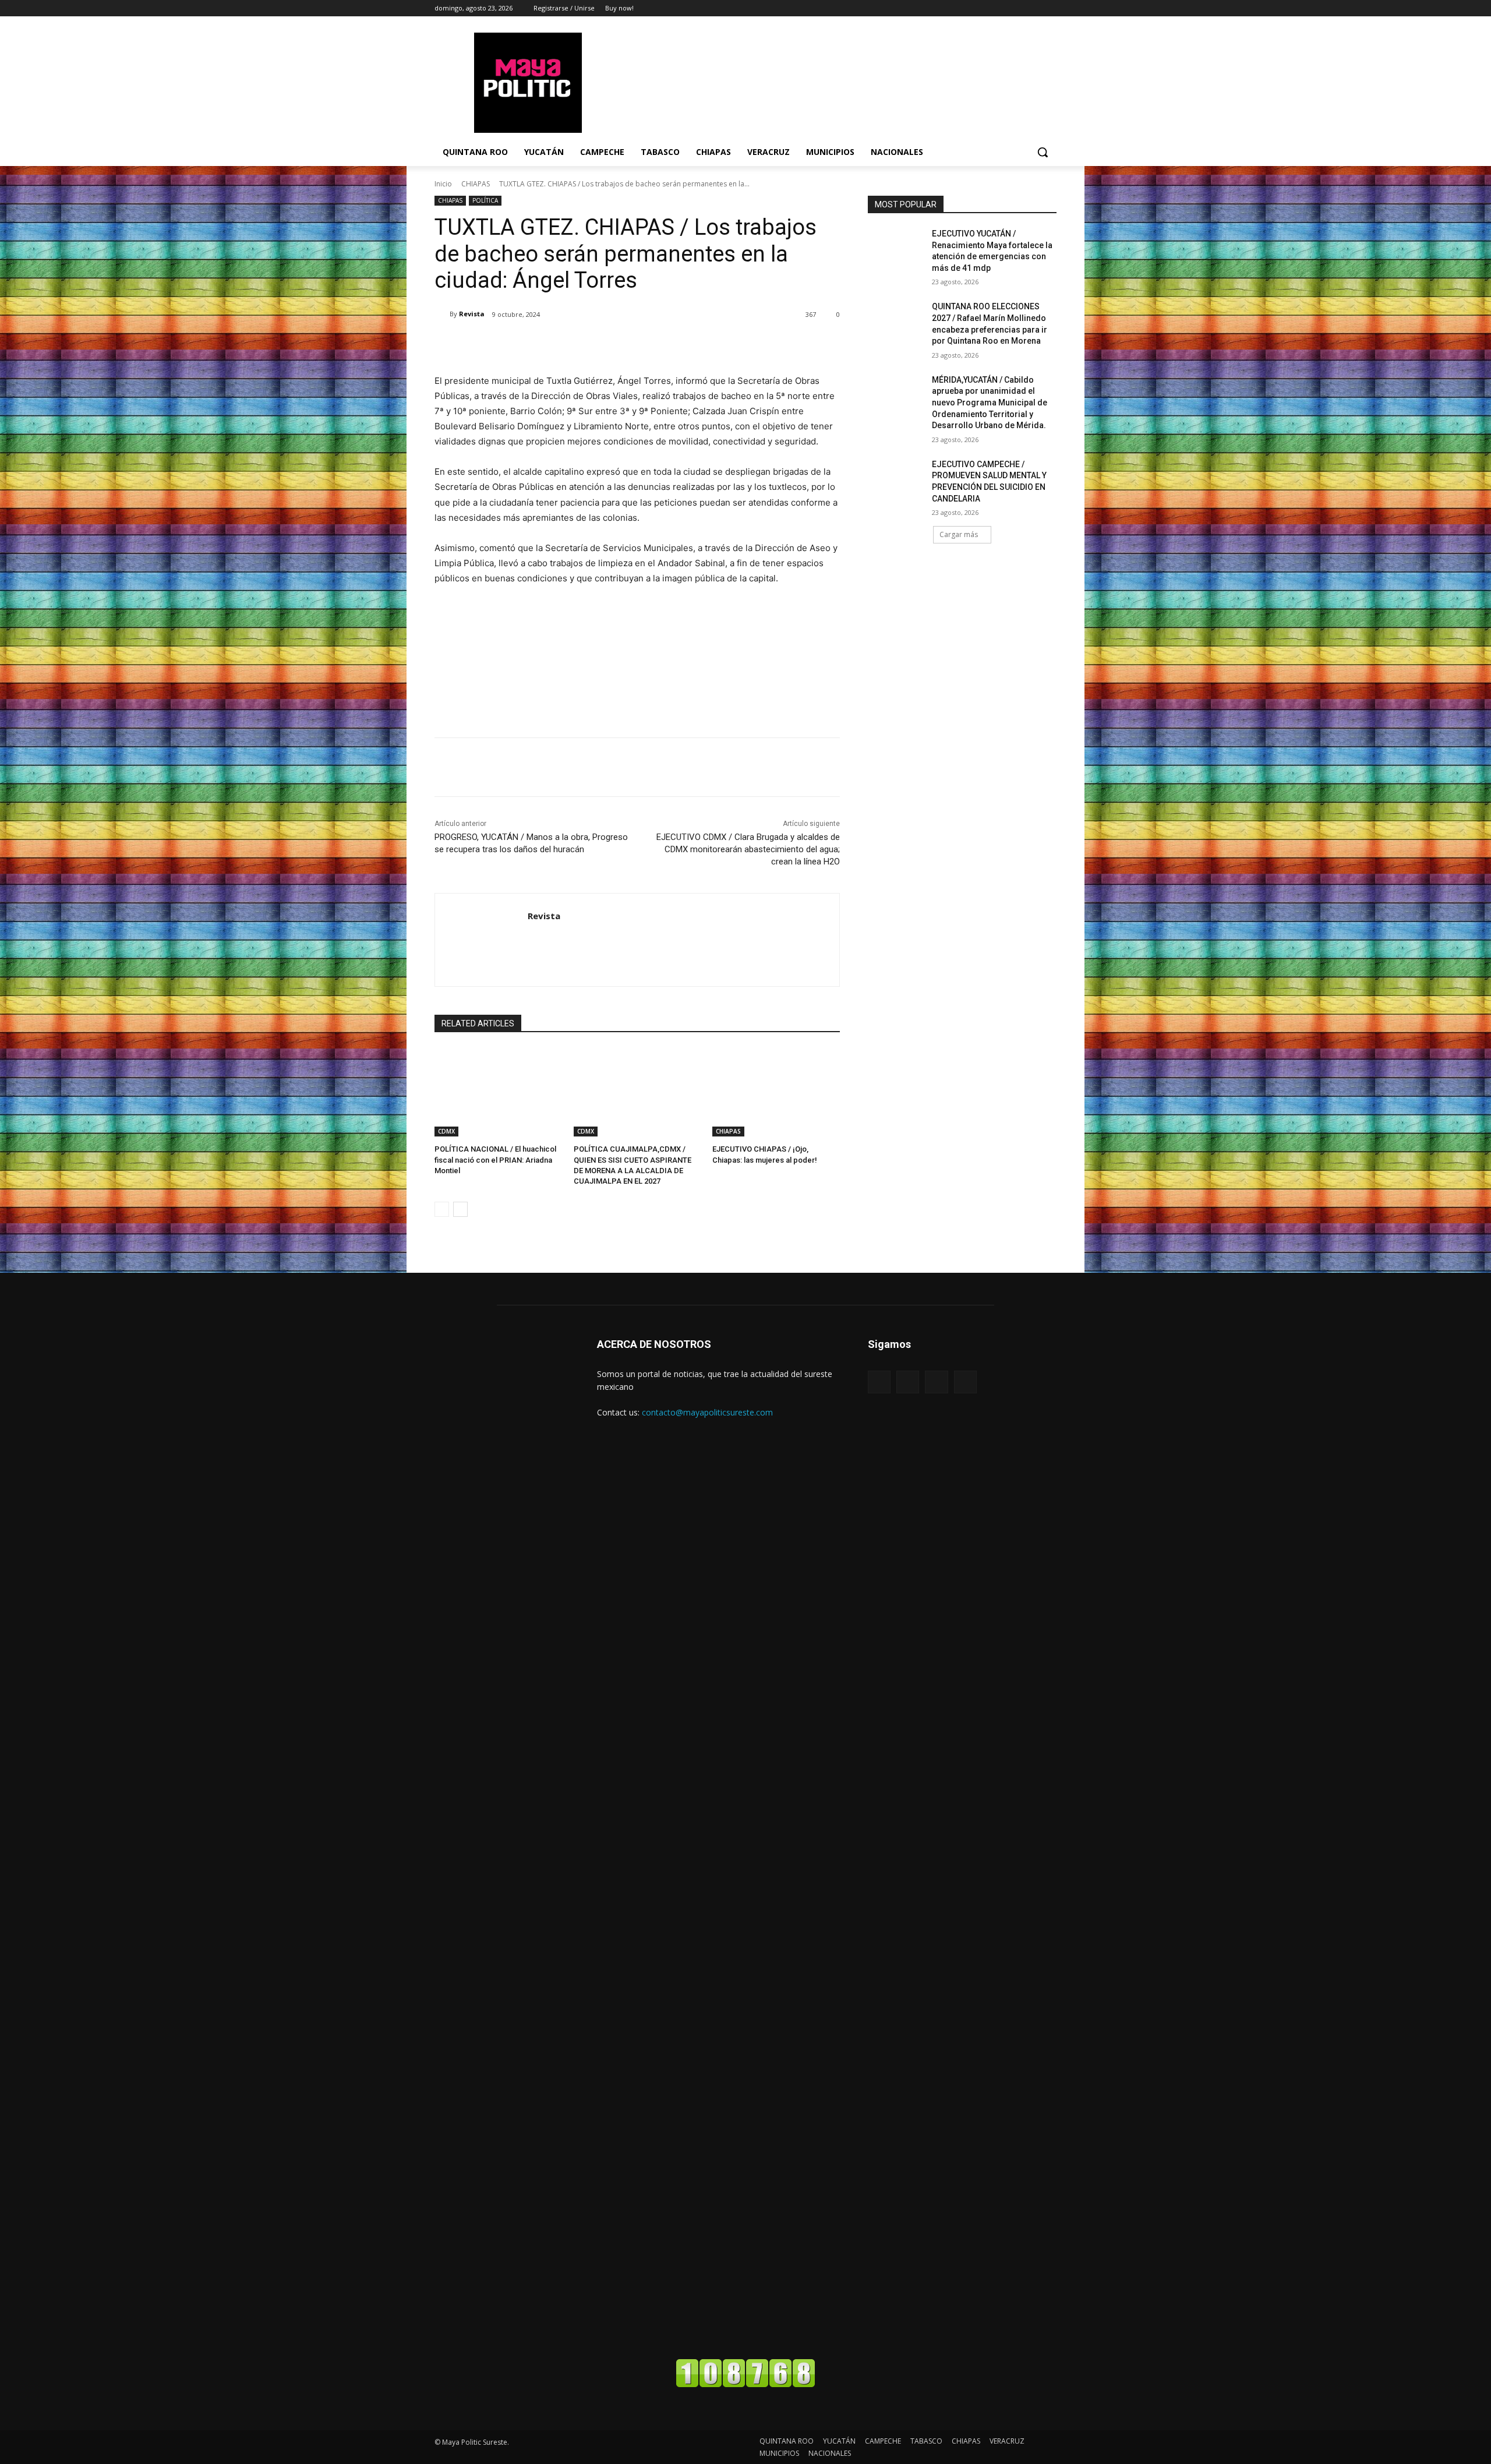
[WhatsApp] (599, 344)
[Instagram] (1034, 8)
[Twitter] (1050, 8)
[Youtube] (965, 1382)
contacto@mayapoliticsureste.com (707, 1412)
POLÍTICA (485, 200)
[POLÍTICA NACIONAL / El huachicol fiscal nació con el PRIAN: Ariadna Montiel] (498, 1092)
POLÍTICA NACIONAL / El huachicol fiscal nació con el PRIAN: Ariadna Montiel (495, 1159)
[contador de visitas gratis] (745, 2384)
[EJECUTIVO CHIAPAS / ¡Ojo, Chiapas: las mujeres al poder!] (776, 1092)
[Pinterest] (572, 344)
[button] (1043, 152)
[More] (626, 344)
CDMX (446, 1131)
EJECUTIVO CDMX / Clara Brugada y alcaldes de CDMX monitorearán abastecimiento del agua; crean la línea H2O (748, 849)
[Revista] (442, 314)
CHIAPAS (476, 184)
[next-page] (460, 1209)
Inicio (443, 184)
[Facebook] (1018, 8)
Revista (472, 314)
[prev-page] (442, 1209)
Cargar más (959, 534)
